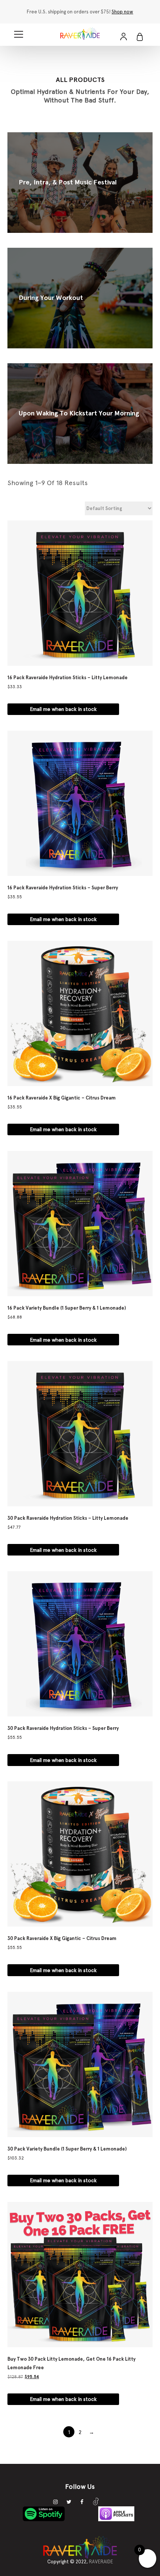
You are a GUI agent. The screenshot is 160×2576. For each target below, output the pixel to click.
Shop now (122, 12)
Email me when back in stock (63, 709)
